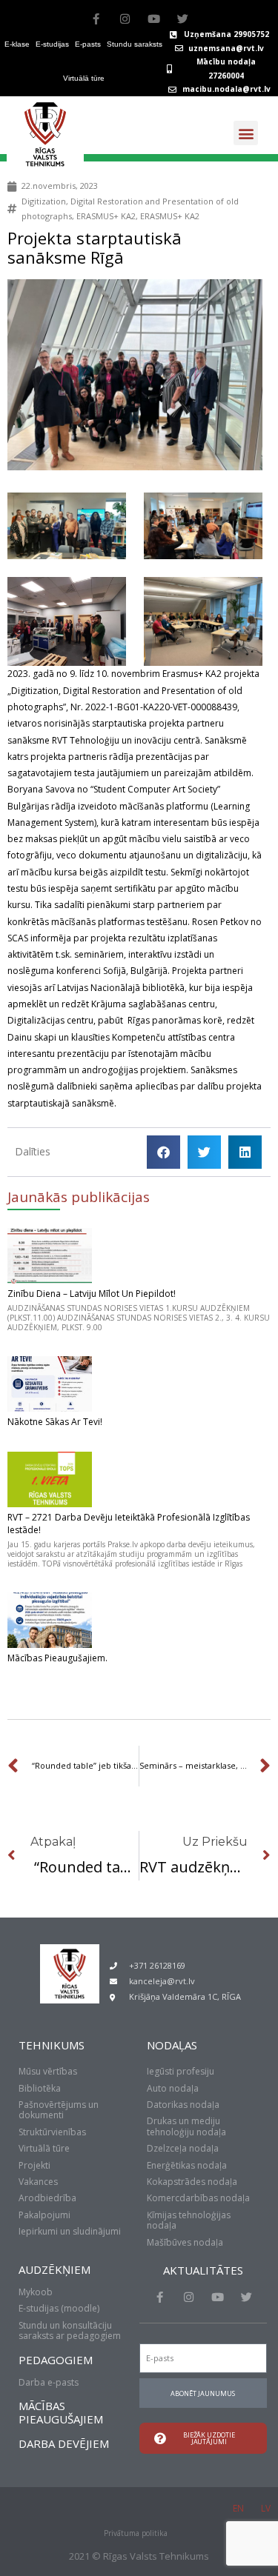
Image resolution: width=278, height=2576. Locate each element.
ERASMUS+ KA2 (106, 216)
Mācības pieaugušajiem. (57, 1658)
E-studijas (52, 44)
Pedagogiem (56, 2360)
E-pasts (88, 44)
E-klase (17, 44)
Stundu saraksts (135, 44)
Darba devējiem (64, 2443)
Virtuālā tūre (84, 78)
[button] (246, 133)
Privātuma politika (136, 2533)
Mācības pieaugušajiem (61, 2412)
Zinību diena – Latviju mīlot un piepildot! (92, 1294)
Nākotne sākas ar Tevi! (55, 1422)
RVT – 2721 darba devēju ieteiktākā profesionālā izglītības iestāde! (129, 1524)
